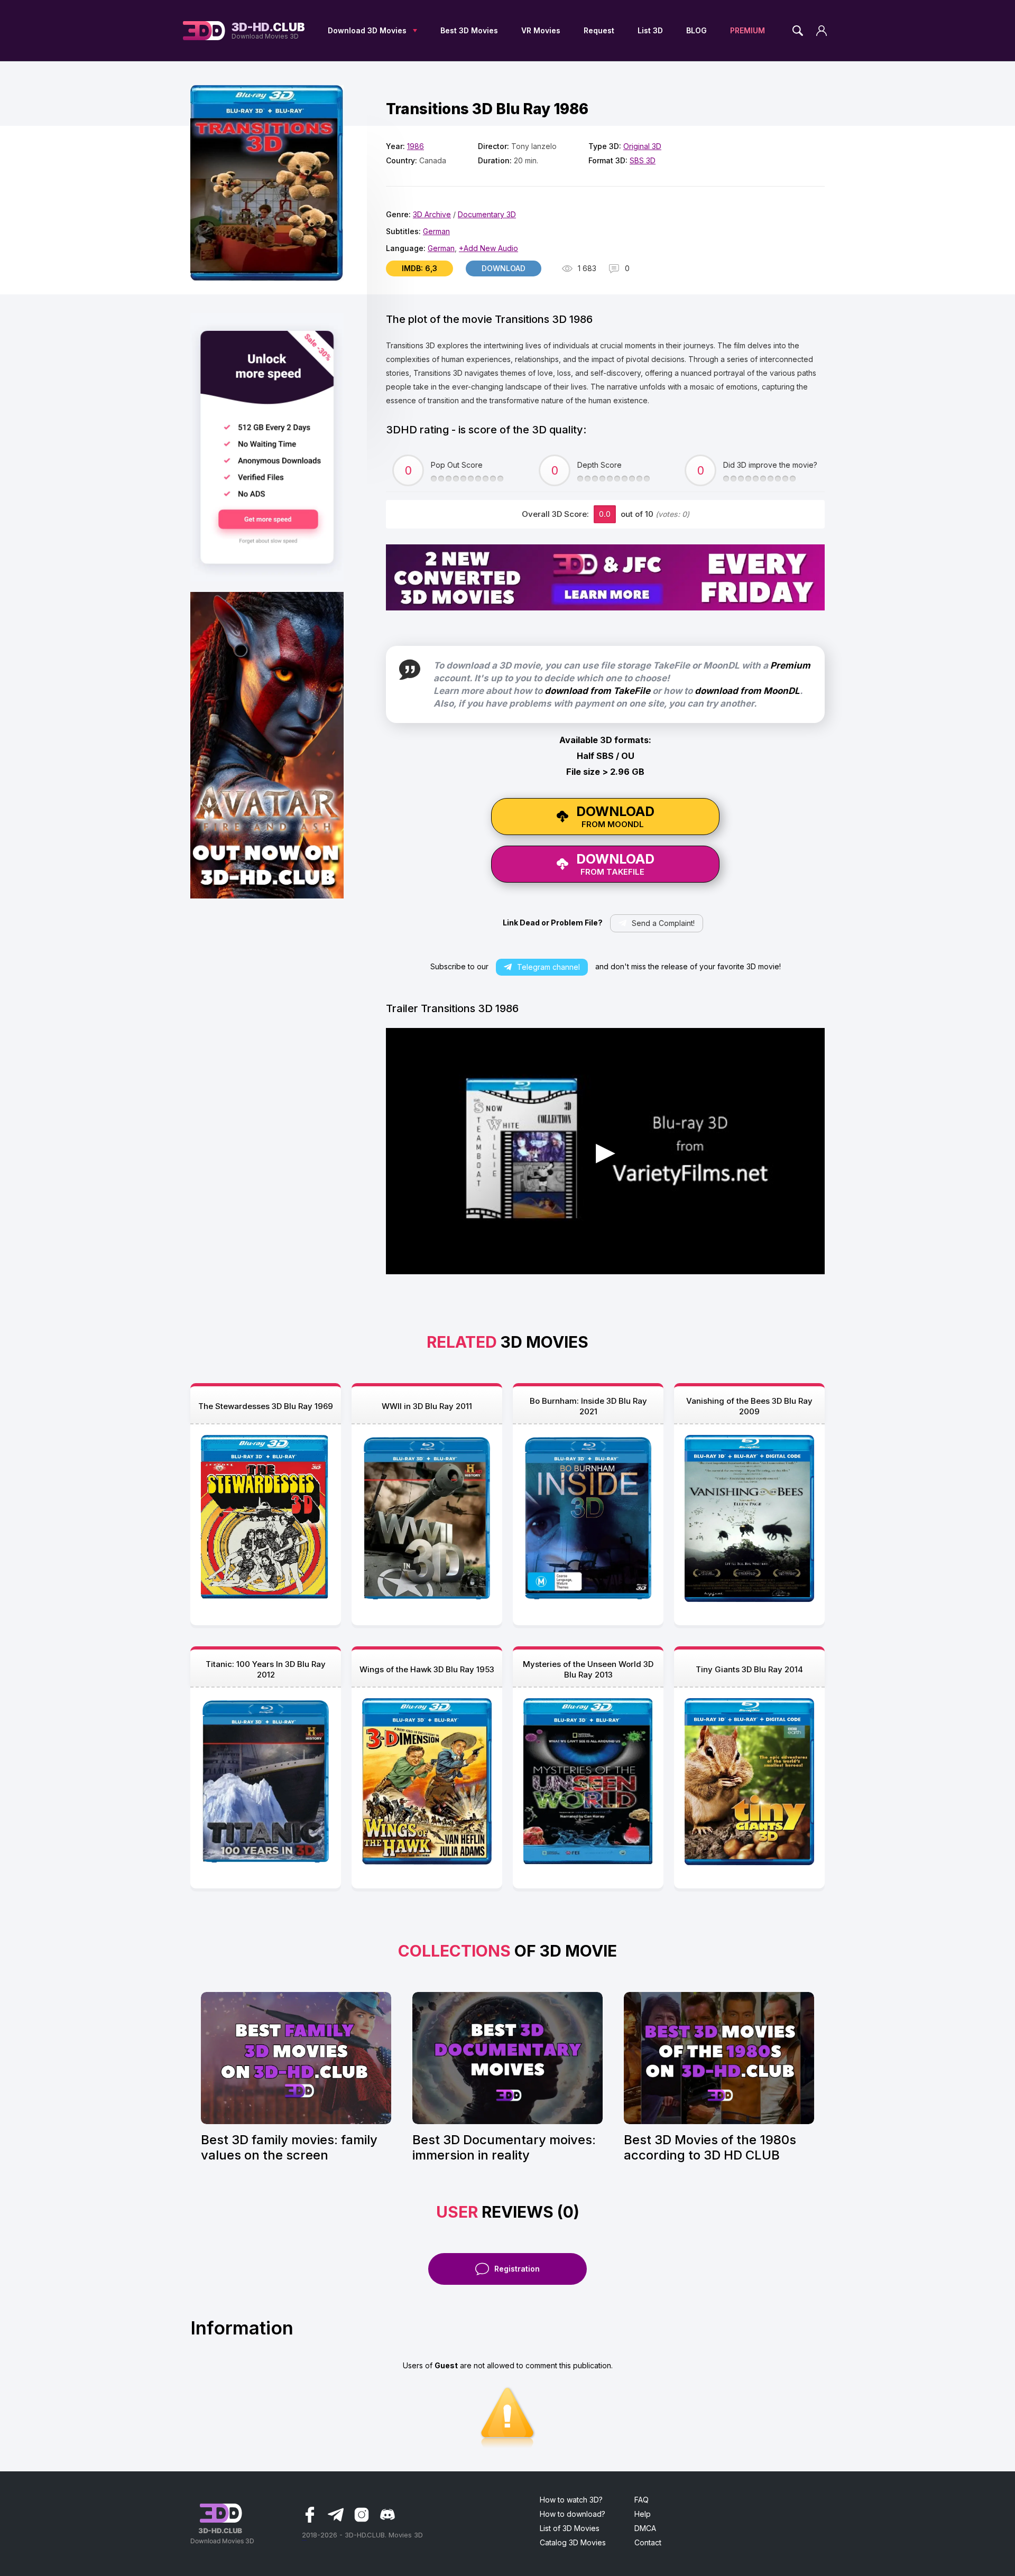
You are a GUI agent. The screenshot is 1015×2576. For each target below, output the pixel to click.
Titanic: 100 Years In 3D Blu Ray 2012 (266, 1669)
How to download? (573, 2514)
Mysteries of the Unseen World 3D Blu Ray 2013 (588, 1669)
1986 (416, 146)
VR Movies (541, 30)
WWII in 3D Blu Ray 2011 (427, 1406)
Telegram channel (548, 967)
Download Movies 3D (268, 31)
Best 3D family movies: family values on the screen (289, 2147)
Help (643, 2514)
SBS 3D (643, 160)
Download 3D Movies (367, 30)
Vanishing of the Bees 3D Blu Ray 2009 (749, 1406)
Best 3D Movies (469, 30)
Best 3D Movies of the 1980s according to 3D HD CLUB (710, 2147)
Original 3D (642, 146)
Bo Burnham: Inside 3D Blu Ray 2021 (588, 1406)
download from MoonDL (747, 691)
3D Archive (432, 214)
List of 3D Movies (570, 2528)
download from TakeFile (597, 691)
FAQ (642, 2500)
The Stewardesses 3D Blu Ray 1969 (266, 1406)
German (436, 231)
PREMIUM (748, 30)
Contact (648, 2542)
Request (599, 30)
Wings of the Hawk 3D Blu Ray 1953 (427, 1669)
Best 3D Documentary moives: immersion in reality (504, 2147)
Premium (790, 665)
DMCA (645, 2528)
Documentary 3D (487, 214)
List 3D (650, 30)
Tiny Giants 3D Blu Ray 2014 (749, 1669)
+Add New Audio (488, 248)
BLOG (696, 30)
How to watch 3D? (571, 2500)
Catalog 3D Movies (573, 2542)
